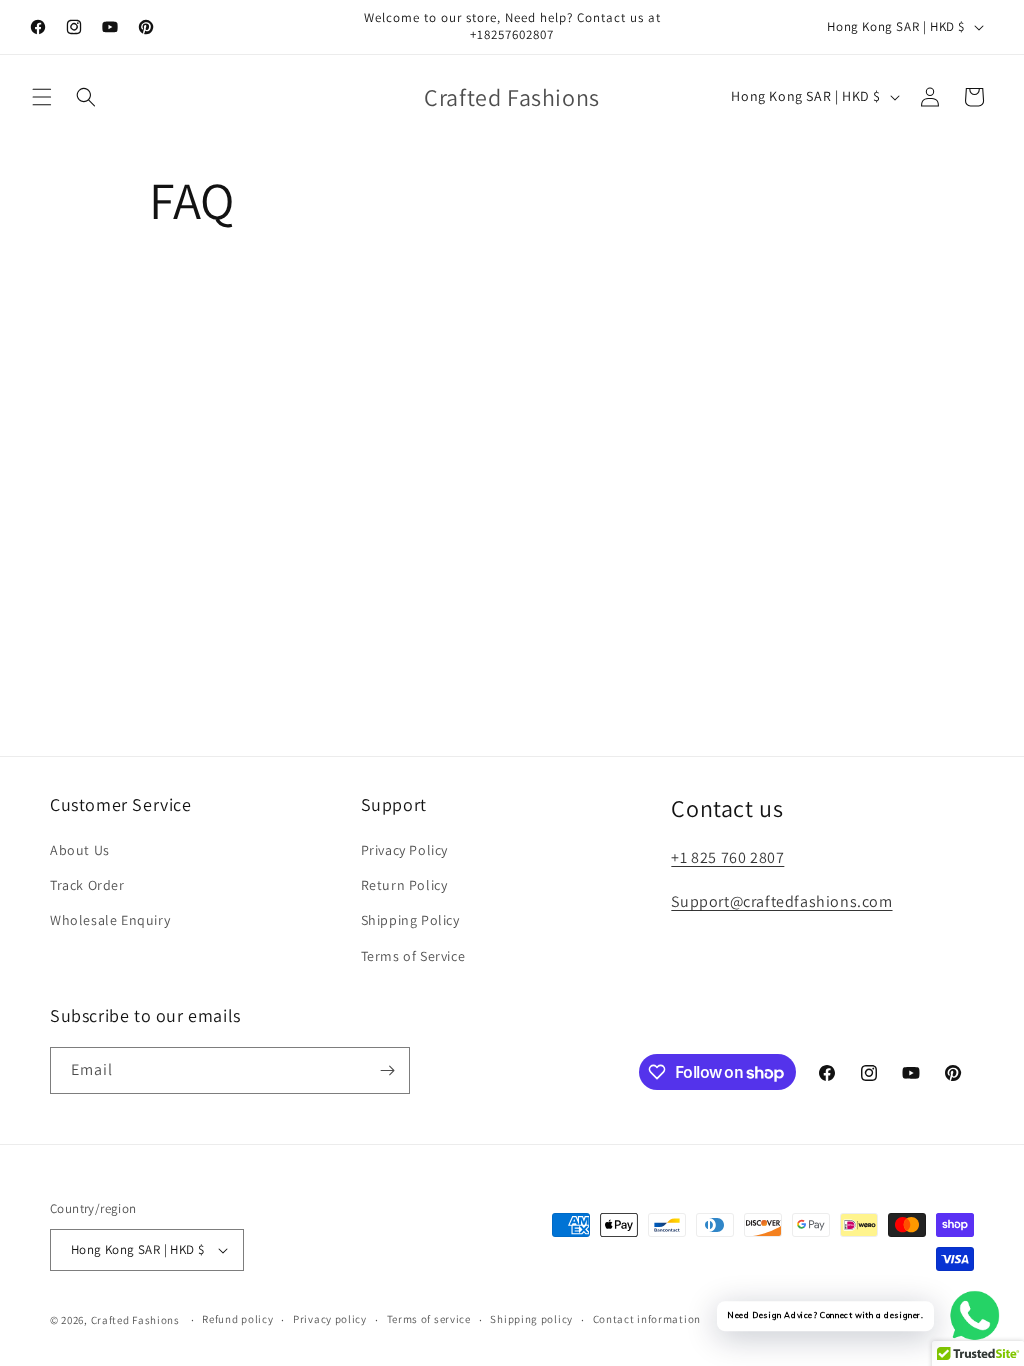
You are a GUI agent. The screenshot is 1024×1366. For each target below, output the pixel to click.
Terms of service (429, 1319)
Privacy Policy (404, 850)
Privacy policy (330, 1319)
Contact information (647, 1319)
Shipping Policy (410, 920)
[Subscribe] (387, 1070)
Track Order (87, 885)
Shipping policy (531, 1319)
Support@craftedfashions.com (781, 901)
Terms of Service (413, 956)
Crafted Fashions (135, 1320)
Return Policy (404, 885)
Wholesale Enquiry (110, 920)
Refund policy (237, 1319)
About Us (80, 850)
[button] (42, 97)
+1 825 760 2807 (727, 857)
